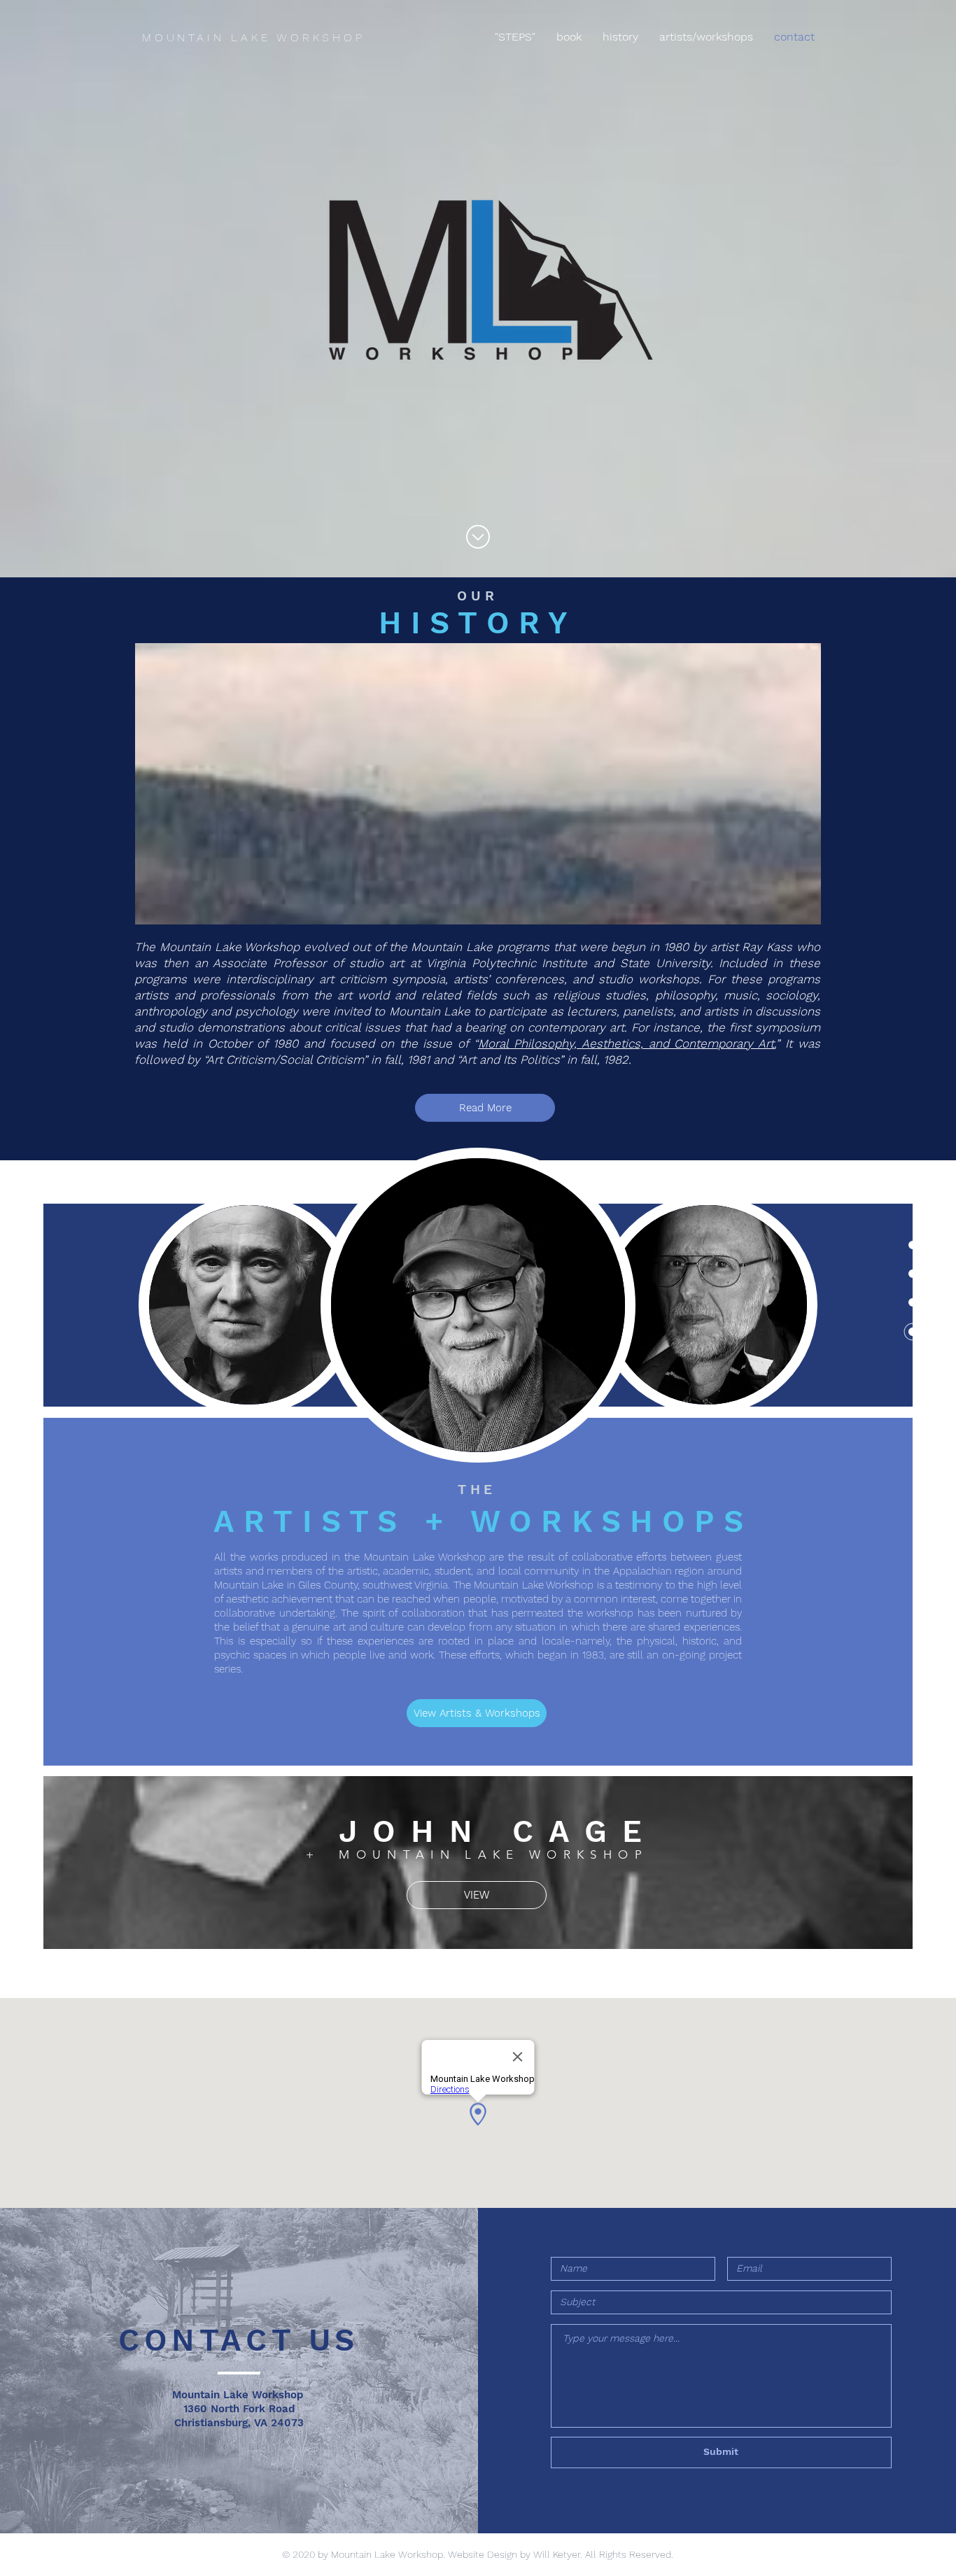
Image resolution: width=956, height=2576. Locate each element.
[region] (249, 1305)
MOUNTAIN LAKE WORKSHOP (254, 37)
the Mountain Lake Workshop (415, 1557)
